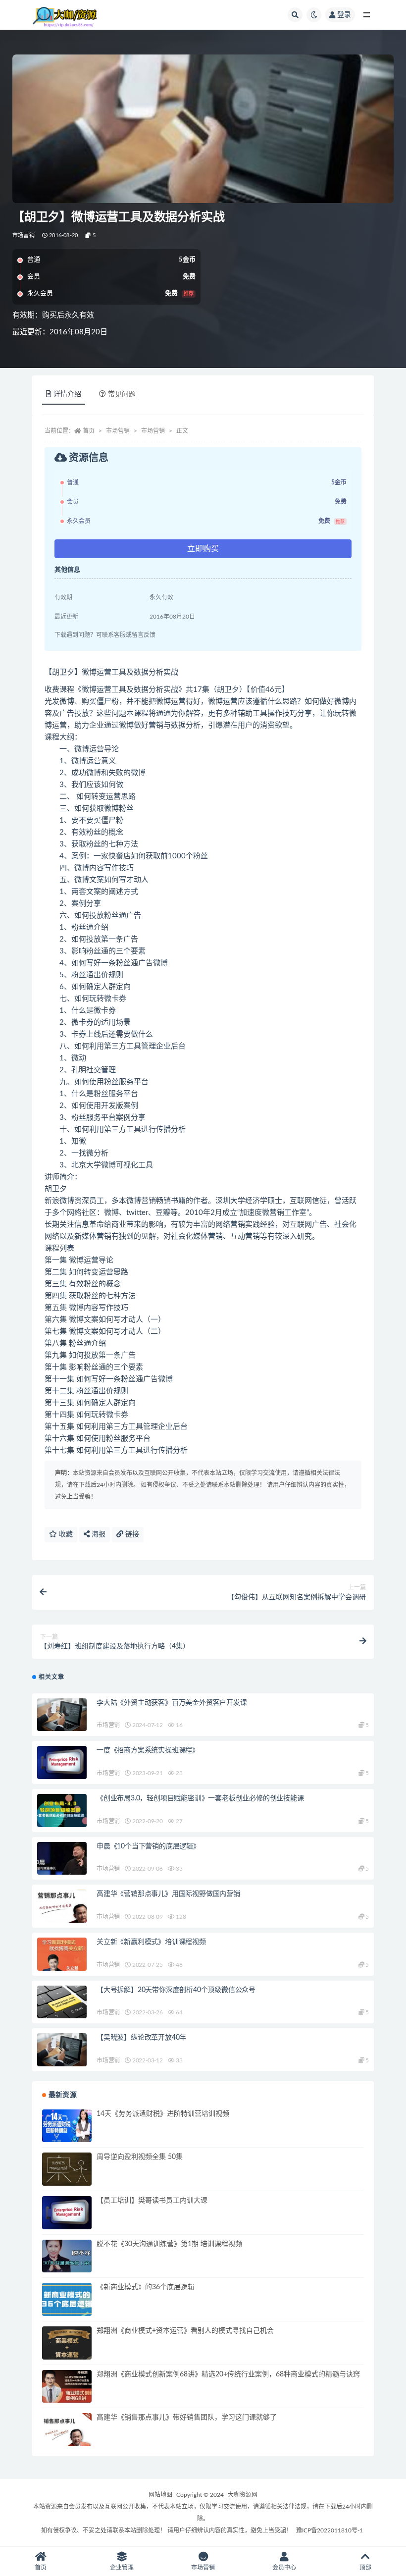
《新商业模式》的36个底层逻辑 (146, 2287)
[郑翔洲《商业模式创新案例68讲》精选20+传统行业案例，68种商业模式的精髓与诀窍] (67, 2387)
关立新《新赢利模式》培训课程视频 (151, 1942)
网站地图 (160, 2495)
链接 (131, 1534)
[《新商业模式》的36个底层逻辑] (67, 2299)
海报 (98, 1534)
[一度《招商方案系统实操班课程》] (62, 1762)
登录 (344, 15)
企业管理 (122, 2568)
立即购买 (203, 549)
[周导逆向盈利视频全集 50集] (67, 2169)
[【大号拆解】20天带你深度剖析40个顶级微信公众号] (62, 2002)
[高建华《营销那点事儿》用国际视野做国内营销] (62, 1906)
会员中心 (284, 2568)
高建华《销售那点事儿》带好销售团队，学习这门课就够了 (187, 2418)
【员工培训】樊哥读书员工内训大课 (152, 2201)
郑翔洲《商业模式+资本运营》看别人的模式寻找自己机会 (185, 2331)
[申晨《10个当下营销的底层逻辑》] (62, 1859)
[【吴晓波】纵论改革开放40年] (62, 2050)
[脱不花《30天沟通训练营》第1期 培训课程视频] (67, 2256)
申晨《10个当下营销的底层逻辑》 (148, 1846)
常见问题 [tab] (122, 394)
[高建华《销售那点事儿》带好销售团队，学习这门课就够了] (67, 2430)
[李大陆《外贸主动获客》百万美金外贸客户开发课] (62, 1715)
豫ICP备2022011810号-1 (330, 2530)
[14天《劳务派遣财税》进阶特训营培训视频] (67, 2126)
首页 (89, 431)
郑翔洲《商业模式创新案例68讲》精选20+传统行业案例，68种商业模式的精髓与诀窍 (228, 2374)
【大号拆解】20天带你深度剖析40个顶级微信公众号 (176, 1990)
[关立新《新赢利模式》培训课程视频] (62, 1954)
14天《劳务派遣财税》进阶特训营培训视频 (163, 2114)
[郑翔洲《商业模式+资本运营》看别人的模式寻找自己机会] (67, 2343)
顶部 (365, 2568)
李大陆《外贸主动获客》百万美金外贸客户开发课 (172, 1703)
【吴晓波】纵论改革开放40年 (141, 2038)
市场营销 (24, 236)
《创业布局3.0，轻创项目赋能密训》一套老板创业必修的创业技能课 (200, 1798)
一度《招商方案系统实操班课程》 (148, 1750)
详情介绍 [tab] (67, 394)
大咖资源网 (243, 2495)
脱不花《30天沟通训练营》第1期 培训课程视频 (169, 2244)
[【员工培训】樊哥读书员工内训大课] (67, 2213)
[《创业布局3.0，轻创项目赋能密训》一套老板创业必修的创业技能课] (62, 1811)
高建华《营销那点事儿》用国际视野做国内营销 (168, 1894)
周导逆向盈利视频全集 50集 (140, 2157)
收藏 (65, 1534)
